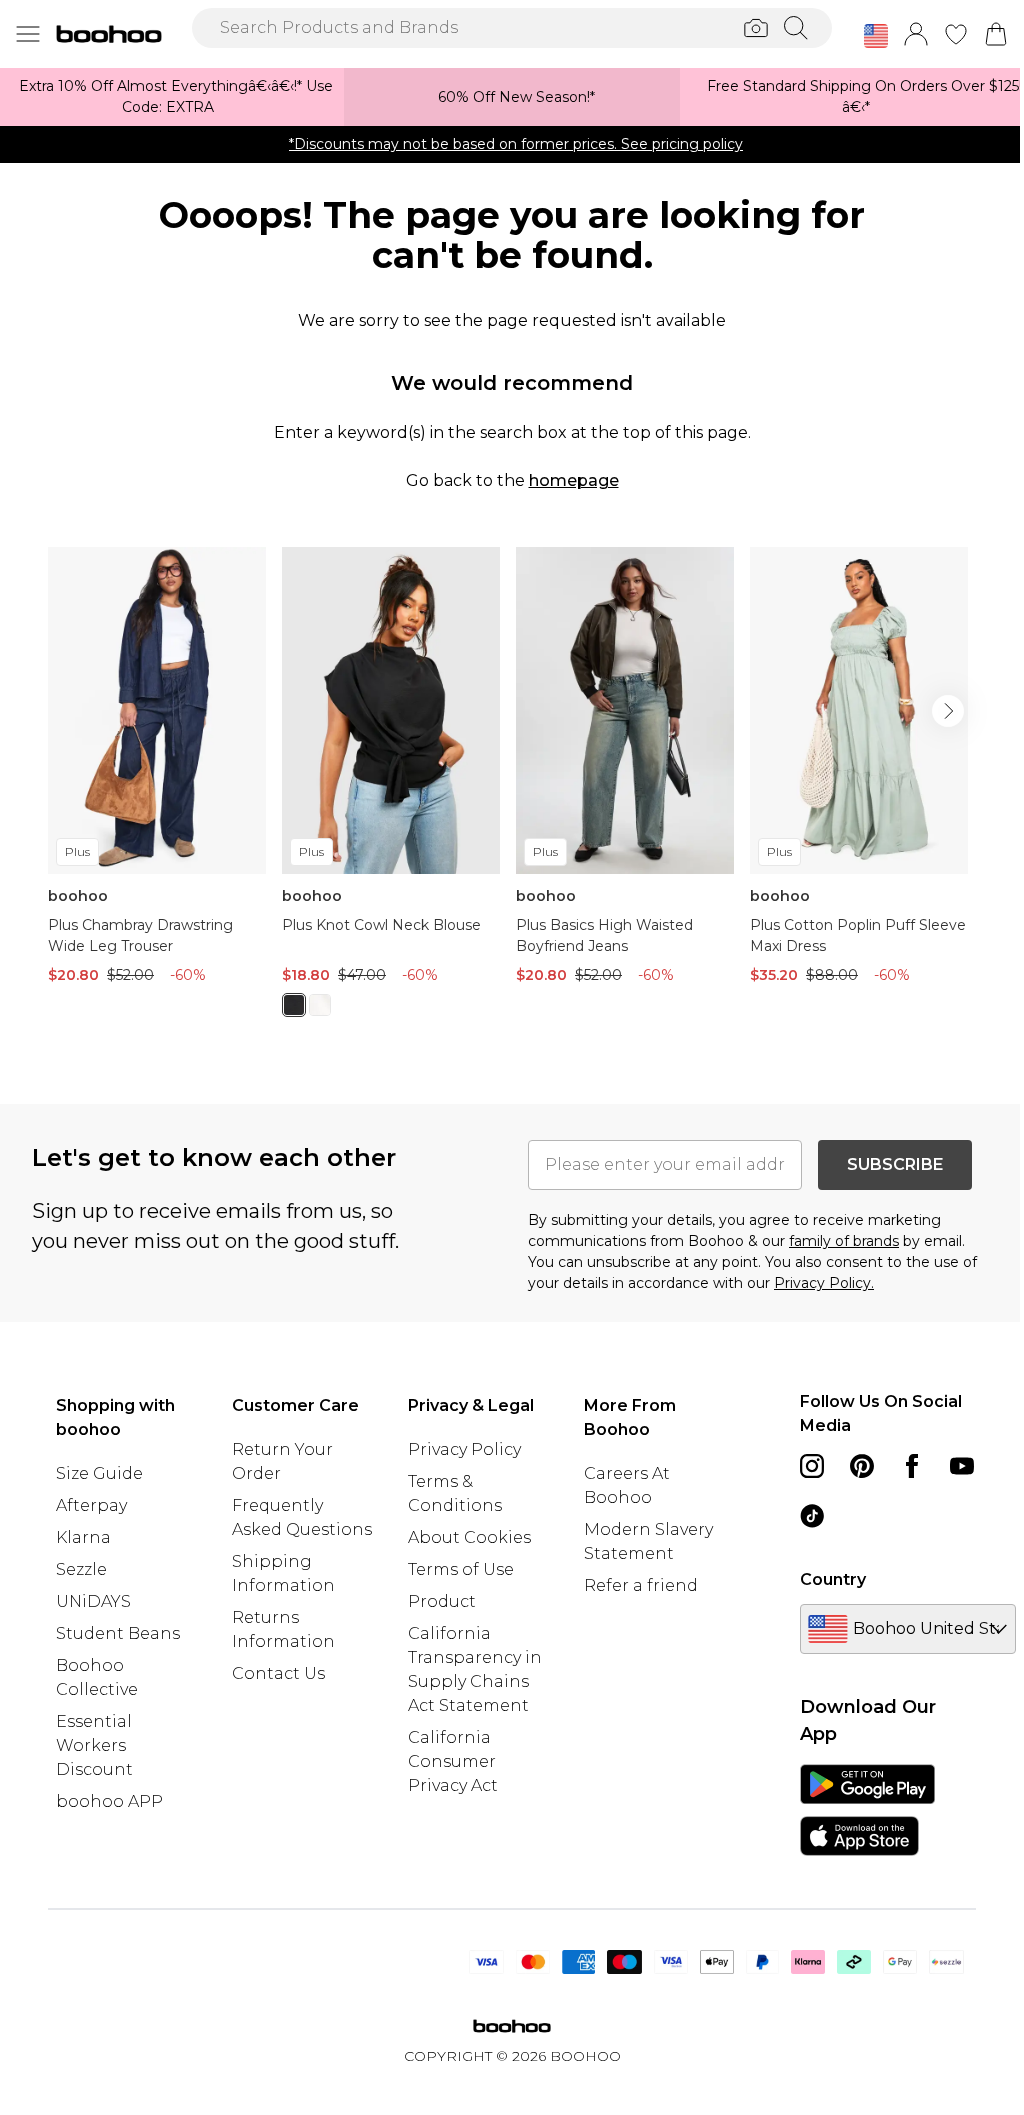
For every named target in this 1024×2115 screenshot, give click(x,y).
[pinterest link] (862, 1466)
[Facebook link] (912, 1466)
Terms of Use (461, 1569)
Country (833, 1579)
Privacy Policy (464, 1449)
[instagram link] (812, 1466)
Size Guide (99, 1473)
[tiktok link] (812, 1516)
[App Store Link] (867, 1810)
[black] (294, 1005)
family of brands (844, 1241)
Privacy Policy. (824, 1283)
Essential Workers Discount (94, 1745)
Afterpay (91, 1505)
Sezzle (81, 1569)
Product (442, 1601)
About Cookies (469, 1537)
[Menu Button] (28, 34)
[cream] (320, 1005)
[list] (512, 793)
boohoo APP (109, 1801)
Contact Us (278, 1673)
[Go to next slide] (948, 711)
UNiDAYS (93, 1601)
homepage (574, 480)
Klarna (83, 1537)
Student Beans (118, 1633)
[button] (876, 36)
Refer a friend (641, 1585)
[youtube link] (962, 1466)
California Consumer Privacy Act (453, 1761)
